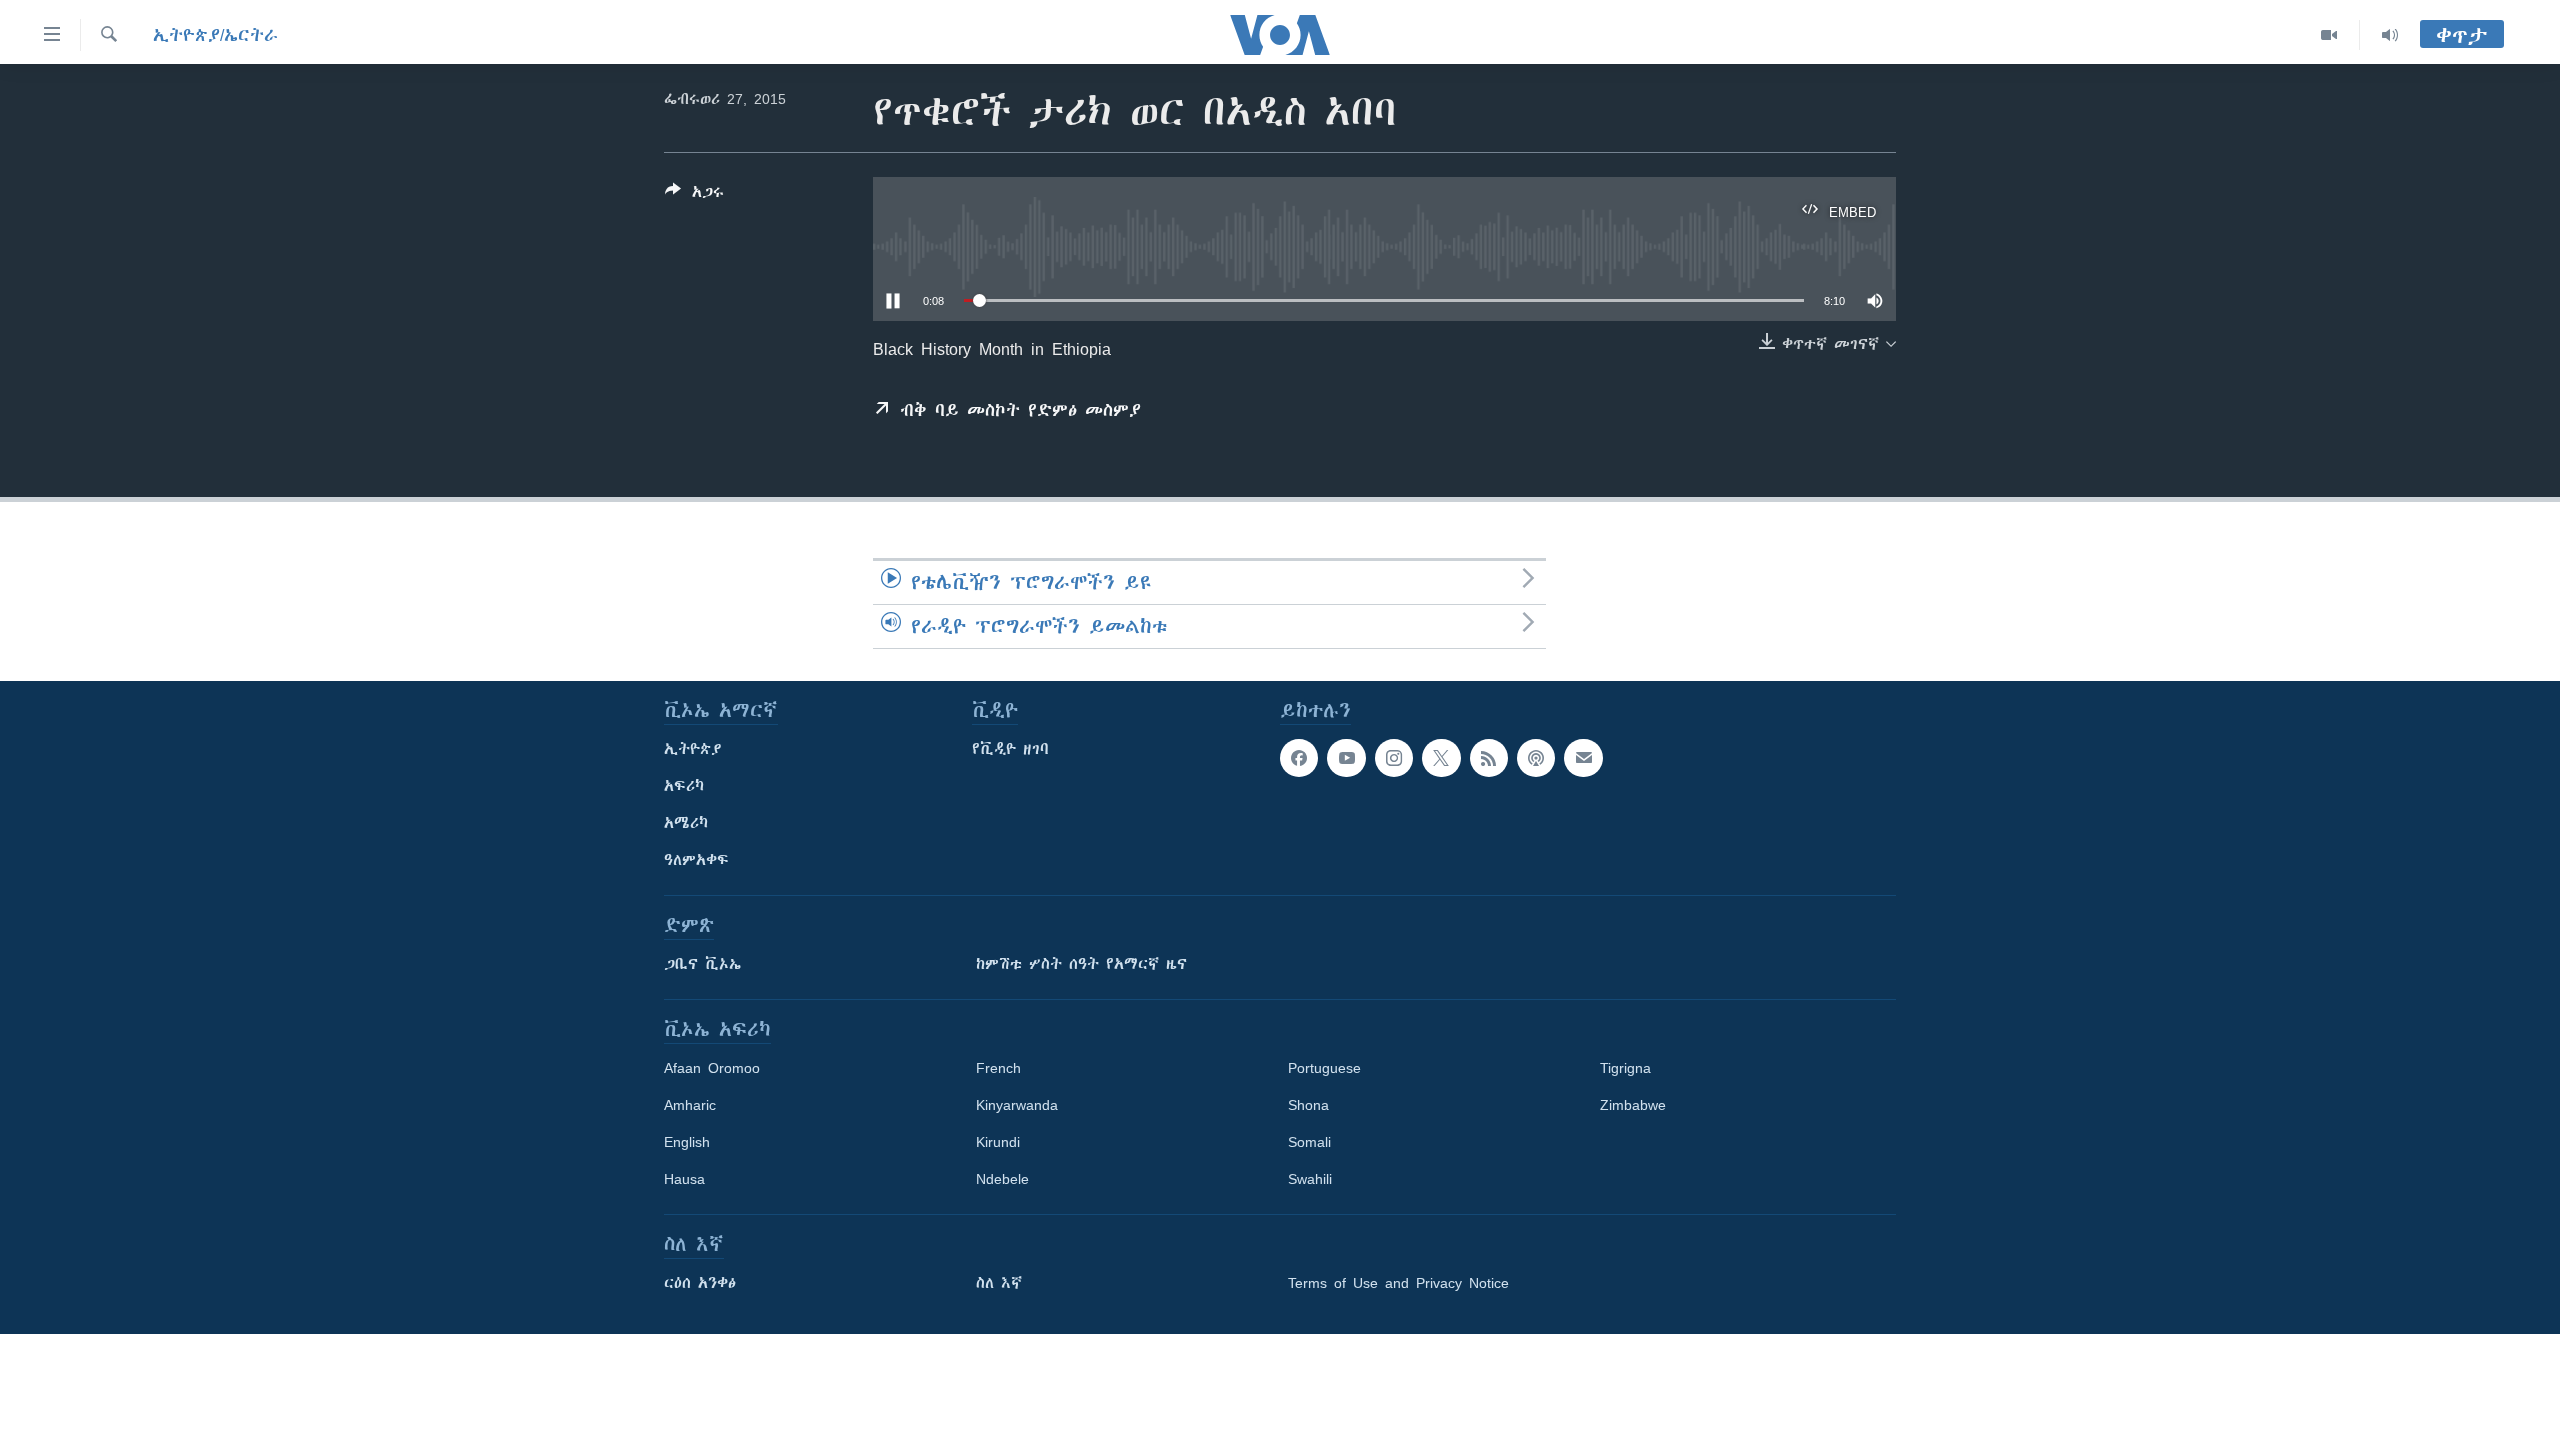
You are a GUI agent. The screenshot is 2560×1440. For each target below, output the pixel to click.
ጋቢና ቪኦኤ (702, 964)
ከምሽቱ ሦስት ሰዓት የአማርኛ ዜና (1081, 964)
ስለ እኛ (999, 1283)
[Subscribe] (1583, 758)
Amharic (690, 1105)
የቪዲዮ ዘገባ (1010, 749)
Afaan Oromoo (712, 1068)
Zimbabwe (1633, 1105)
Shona (1308, 1105)
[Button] (694, 195)
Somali (1309, 1142)
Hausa (684, 1179)
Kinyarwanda (1017, 1105)
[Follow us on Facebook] (1299, 758)
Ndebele (1002, 1179)
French (998, 1068)
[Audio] (2390, 35)
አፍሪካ (684, 786)
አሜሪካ (686, 823)
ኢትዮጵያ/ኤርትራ (215, 35)
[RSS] (1489, 758)
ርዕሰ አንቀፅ (700, 1283)
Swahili (1310, 1179)
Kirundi (998, 1142)
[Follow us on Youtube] (1346, 758)
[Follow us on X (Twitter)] (1441, 758)
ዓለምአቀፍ (696, 860)
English (687, 1142)
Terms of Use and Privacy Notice (1398, 1283)
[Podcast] (1536, 758)
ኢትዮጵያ (693, 749)
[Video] (2329, 35)
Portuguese (1324, 1068)
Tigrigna (1625, 1068)
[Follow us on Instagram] (1394, 758)
